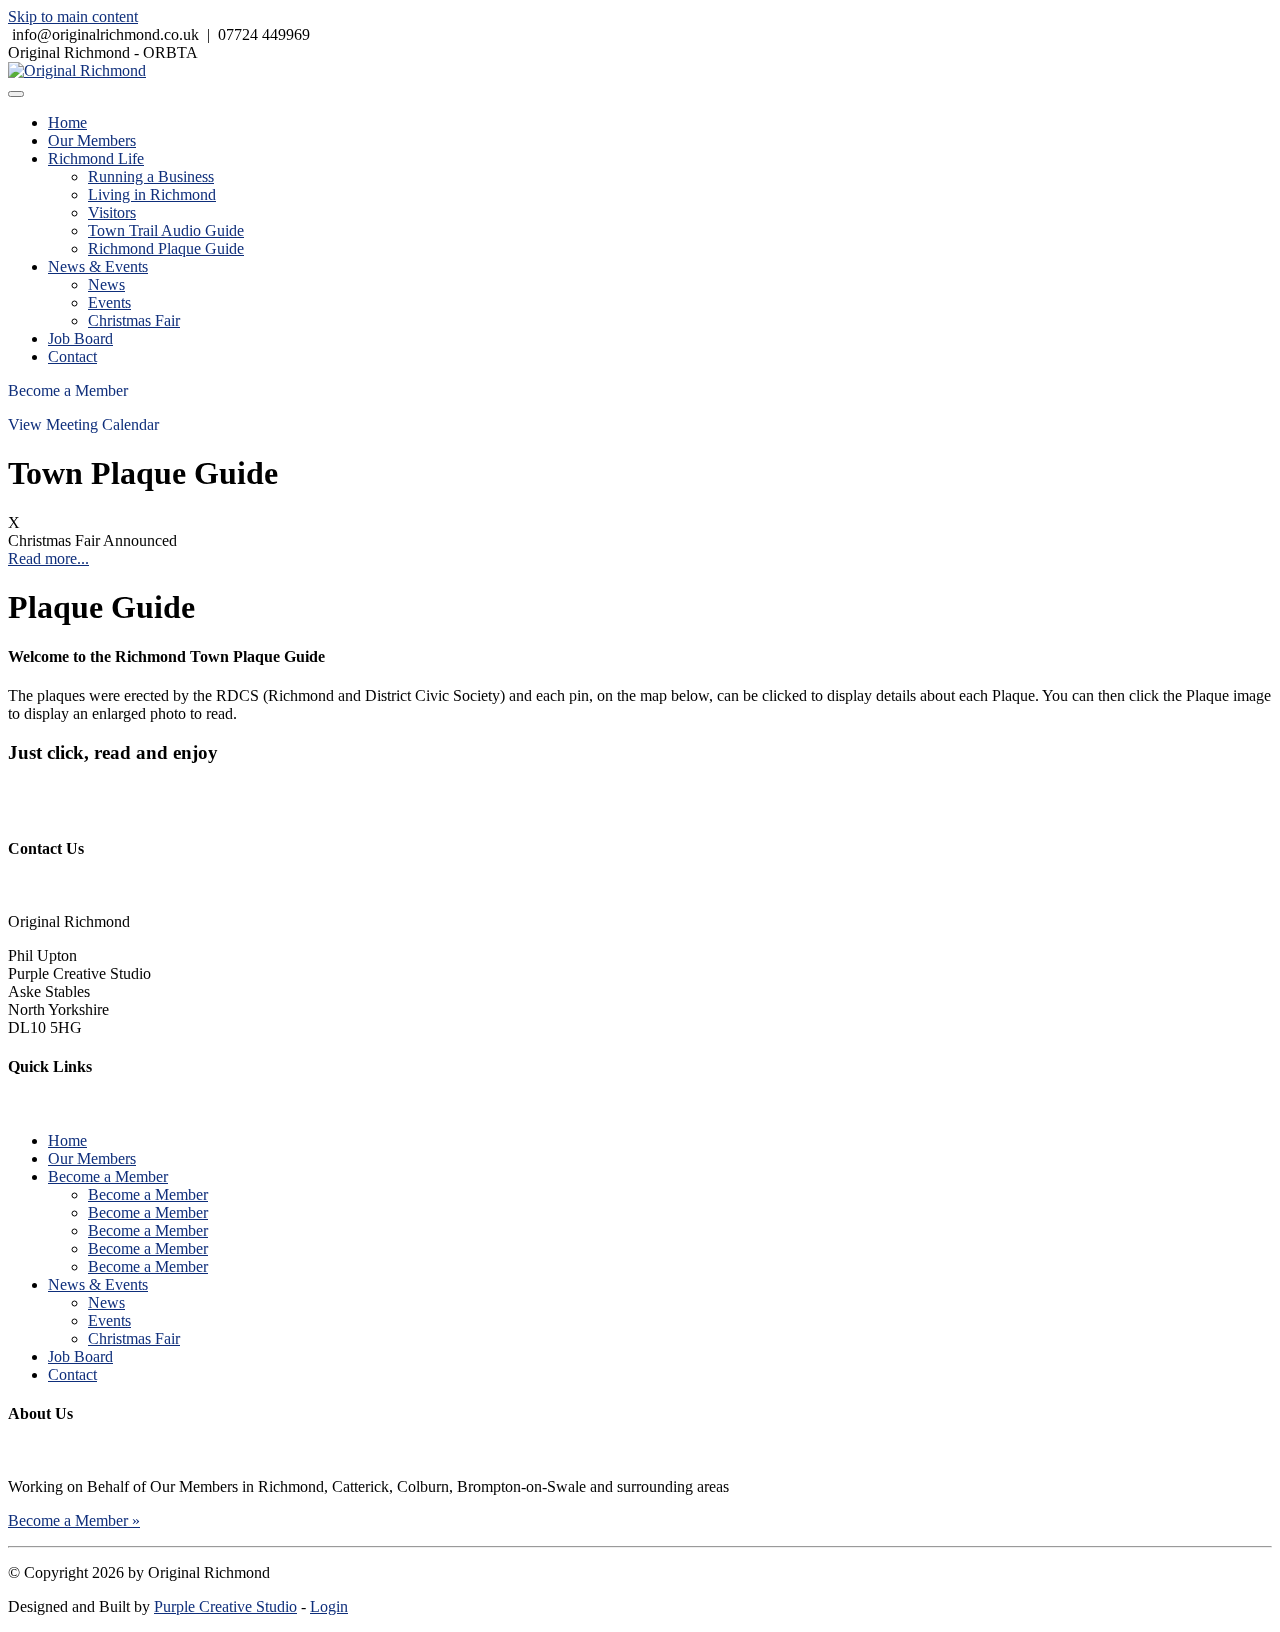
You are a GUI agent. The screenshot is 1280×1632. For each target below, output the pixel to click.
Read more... (48, 558)
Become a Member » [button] (74, 1520)
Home (67, 122)
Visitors (112, 212)
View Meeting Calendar (83, 424)
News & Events (98, 266)
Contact (72, 356)
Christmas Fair (134, 320)
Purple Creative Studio (225, 1606)
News (106, 284)
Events (109, 302)
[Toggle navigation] (16, 94)
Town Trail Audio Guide (166, 230)
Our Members (92, 140)
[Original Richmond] (77, 70)
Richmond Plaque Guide (166, 248)
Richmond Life (96, 158)
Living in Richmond (152, 194)
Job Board (80, 338)
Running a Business (151, 176)
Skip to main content (73, 16)
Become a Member (68, 390)
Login (329, 1606)
